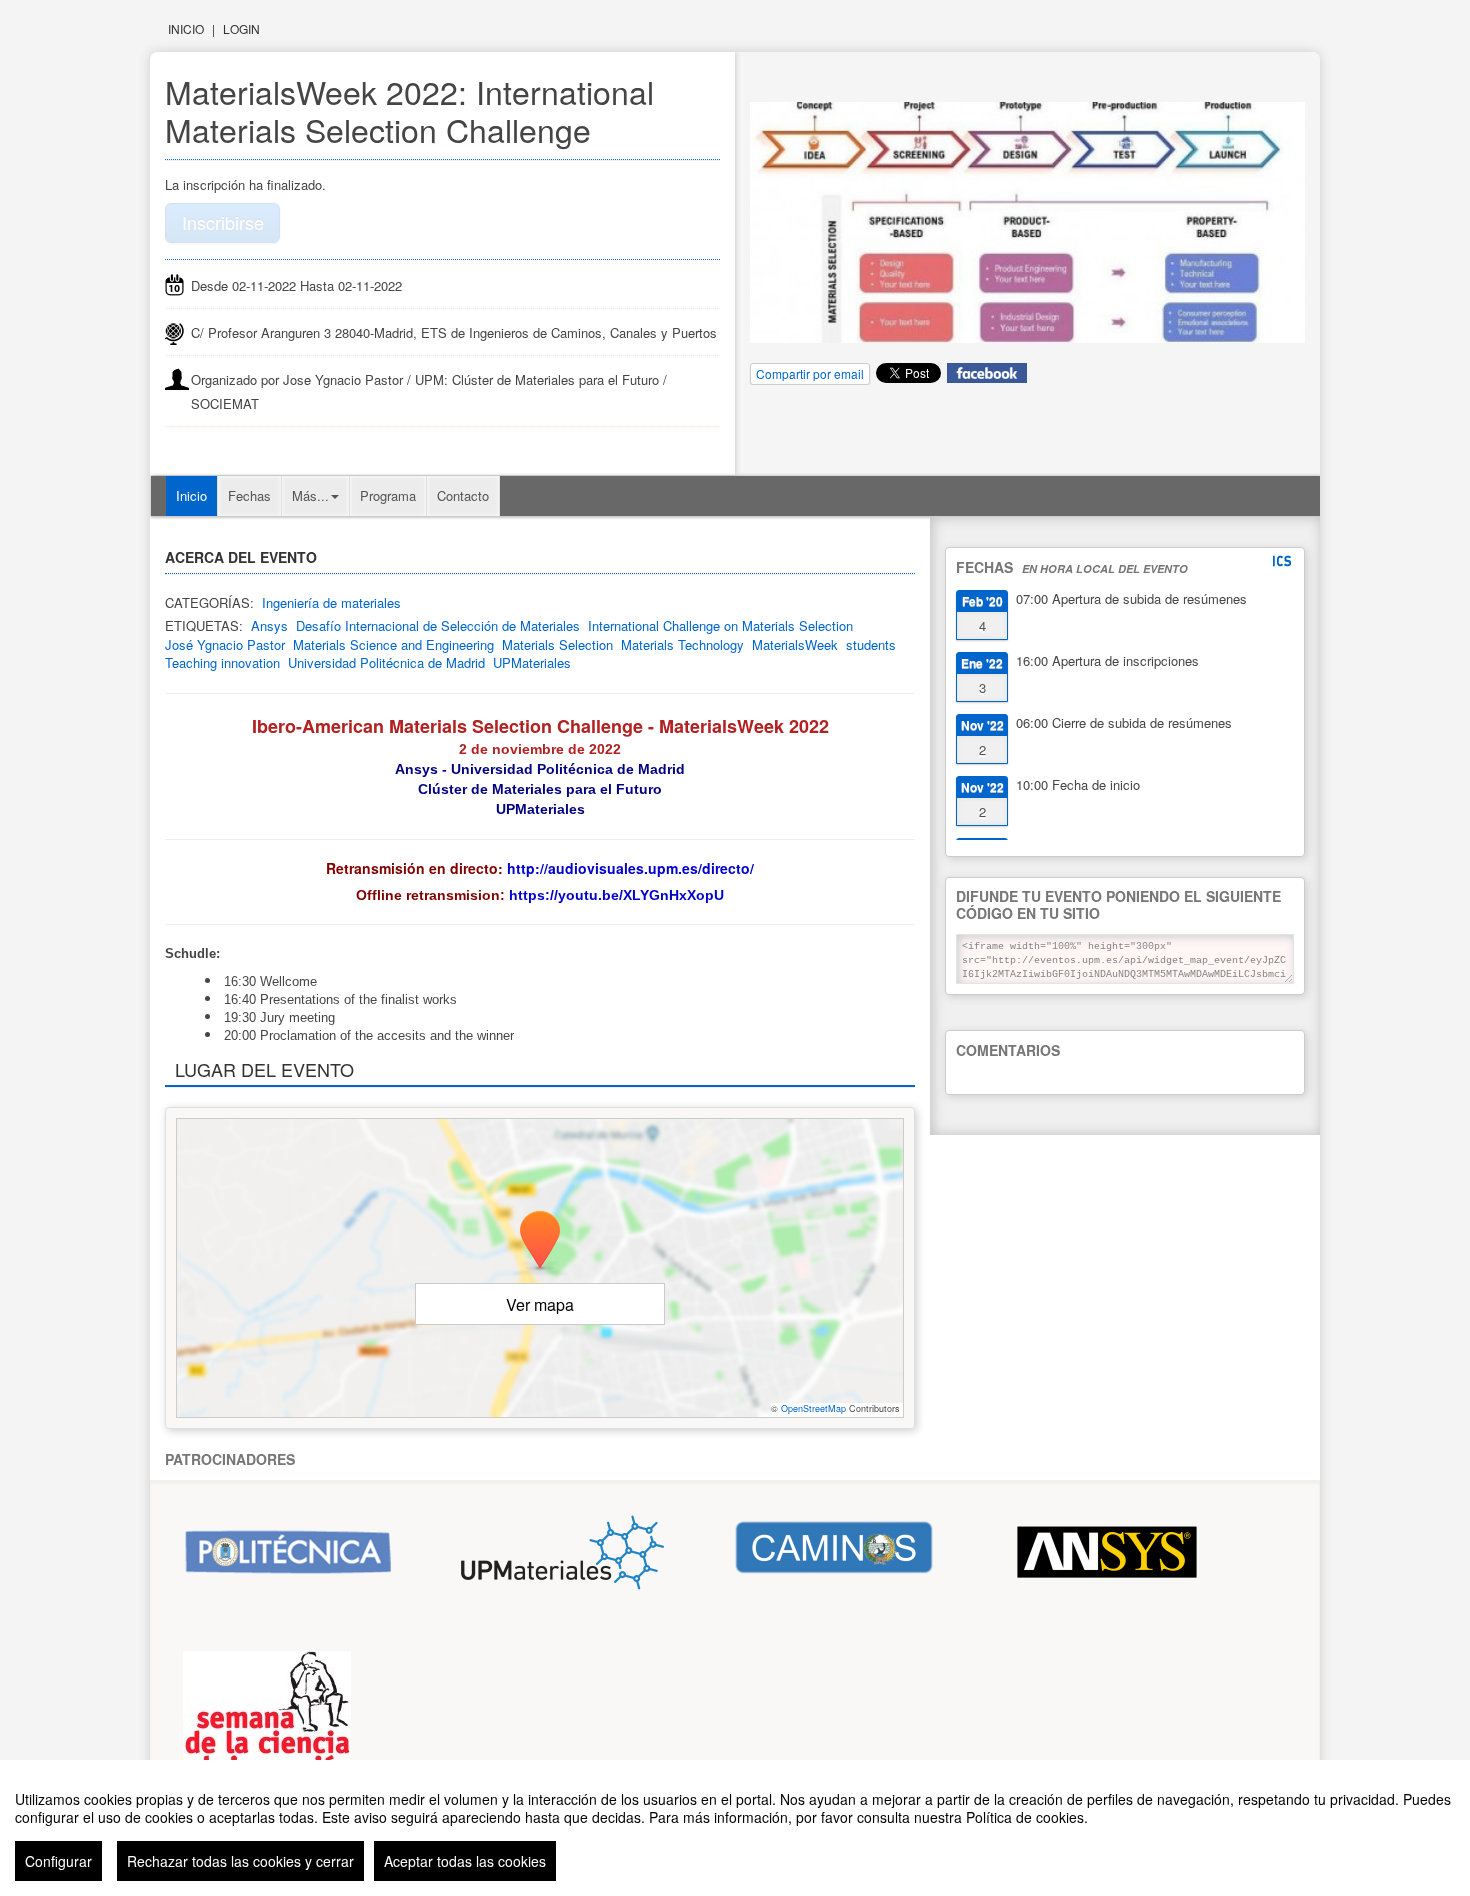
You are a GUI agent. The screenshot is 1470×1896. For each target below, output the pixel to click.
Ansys (269, 625)
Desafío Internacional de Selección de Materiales (438, 625)
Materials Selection (557, 644)
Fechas (249, 495)
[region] (735, 1828)
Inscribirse (223, 222)
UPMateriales (532, 662)
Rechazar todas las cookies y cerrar (240, 1861)
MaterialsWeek (795, 644)
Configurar (58, 1861)
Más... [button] (310, 495)
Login (241, 28)
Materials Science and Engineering (393, 644)
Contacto (463, 495)
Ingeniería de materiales (331, 602)
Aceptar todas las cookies (465, 1861)
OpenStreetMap (813, 1408)
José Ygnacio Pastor (225, 644)
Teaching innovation (222, 662)
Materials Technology (682, 644)
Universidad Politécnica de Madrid (386, 662)
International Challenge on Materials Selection (720, 625)
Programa (388, 495)
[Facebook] (987, 371)
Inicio (186, 28)
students (871, 644)
